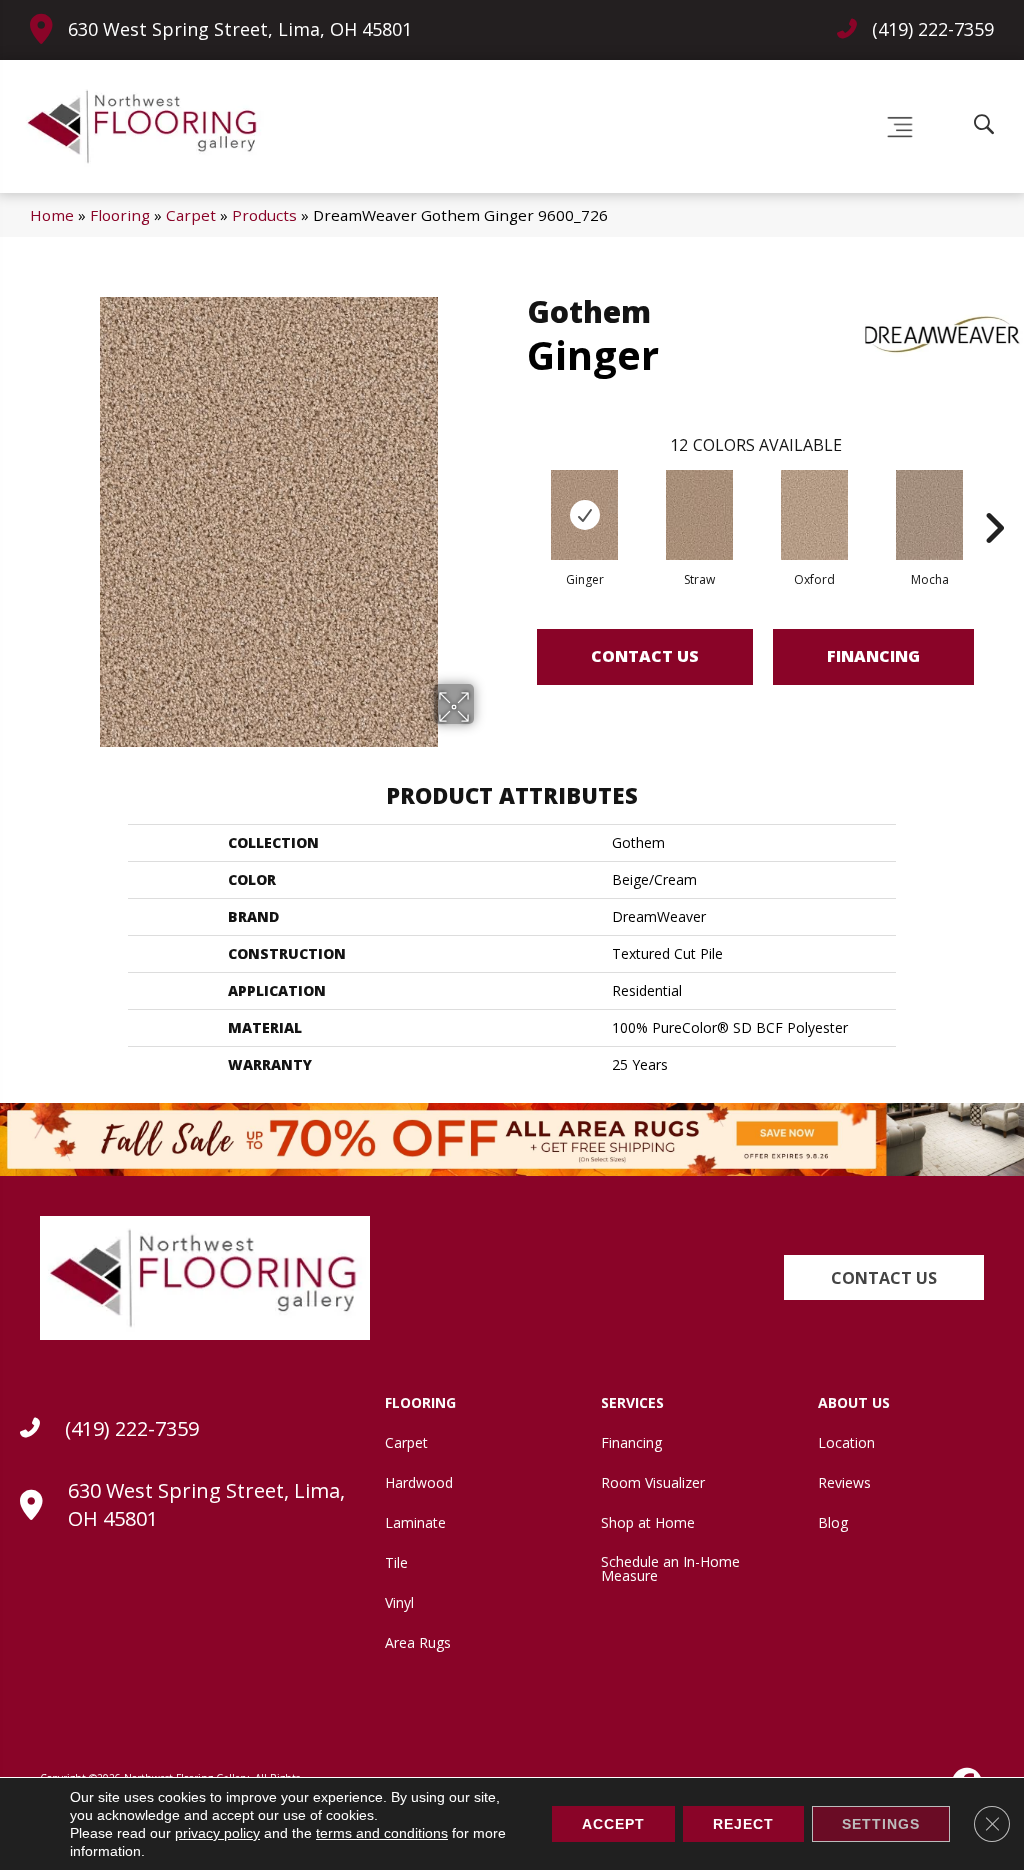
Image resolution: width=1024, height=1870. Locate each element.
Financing (873, 656)
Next (994, 498)
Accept (613, 1824)
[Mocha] (930, 515)
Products (264, 215)
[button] (884, 1277)
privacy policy (217, 1833)
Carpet (191, 215)
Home (52, 215)
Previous (517, 498)
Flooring (120, 215)
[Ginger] (585, 515)
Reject (743, 1824)
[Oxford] (815, 515)
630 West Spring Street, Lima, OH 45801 (240, 29)
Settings (881, 1824)
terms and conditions (382, 1833)
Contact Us (645, 656)
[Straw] (700, 515)
